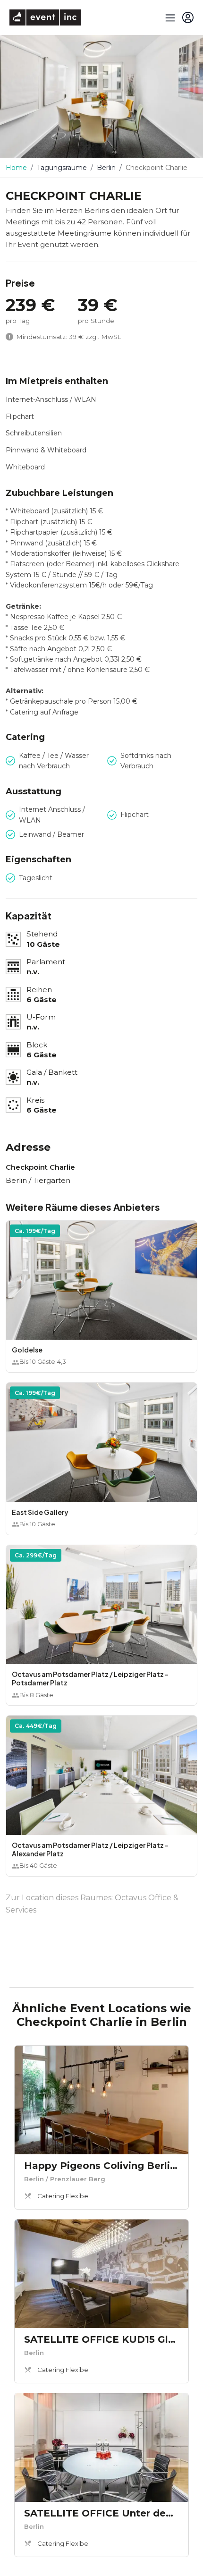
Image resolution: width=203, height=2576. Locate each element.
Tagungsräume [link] (62, 168)
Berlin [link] (106, 168)
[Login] (188, 17)
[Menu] (169, 17)
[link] (101, 2127)
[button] (101, 1297)
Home (16, 168)
